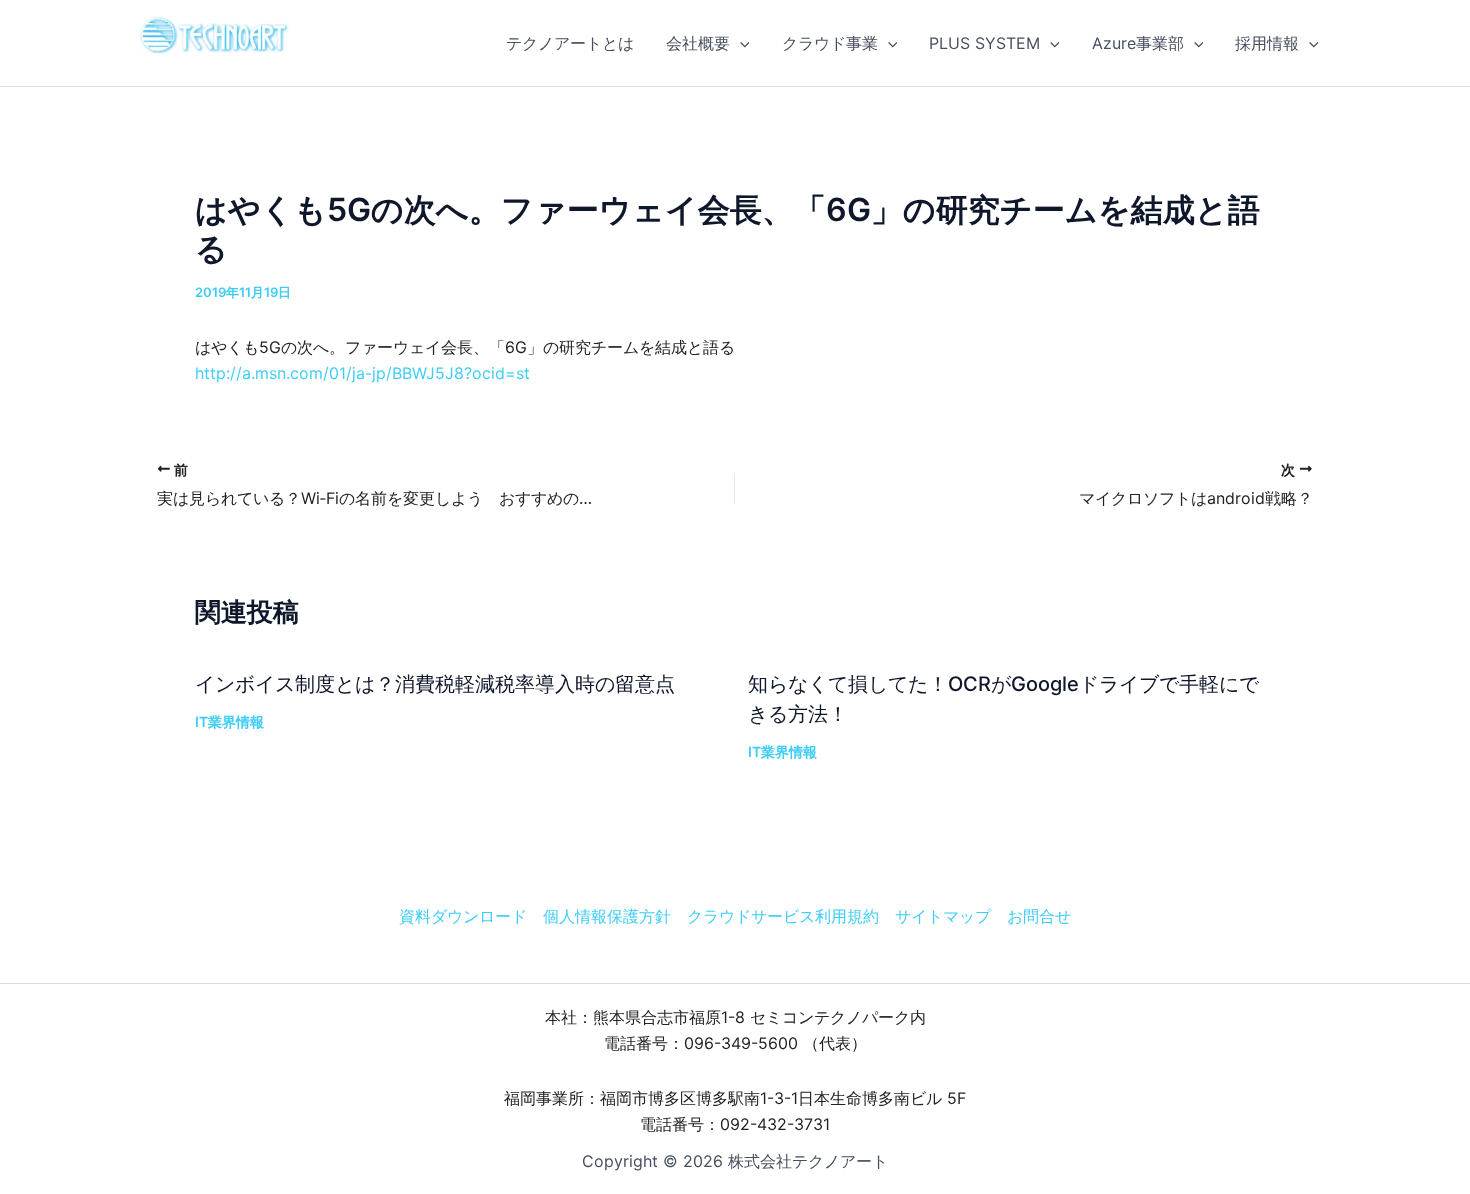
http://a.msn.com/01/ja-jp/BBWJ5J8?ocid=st (362, 373)
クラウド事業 (830, 43)
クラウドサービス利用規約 (783, 916)
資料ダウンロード (463, 916)
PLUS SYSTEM (984, 43)
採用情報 (1267, 43)
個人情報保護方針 (607, 916)
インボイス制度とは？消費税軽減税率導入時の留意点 (435, 684)
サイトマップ (943, 916)
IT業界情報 (229, 721)
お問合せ (1039, 916)
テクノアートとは (570, 43)
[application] (740, 43)
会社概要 (698, 43)
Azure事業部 (1138, 43)
